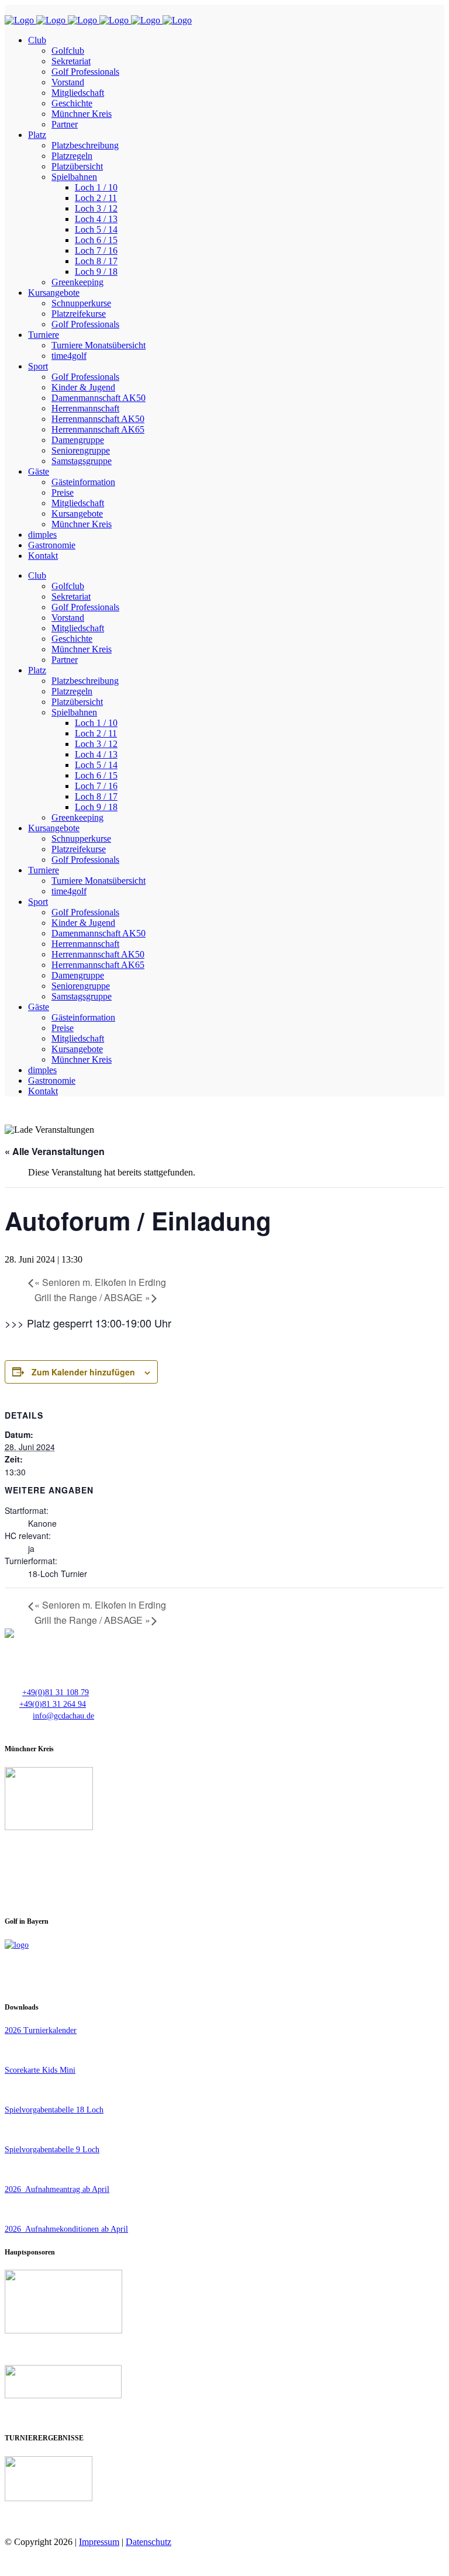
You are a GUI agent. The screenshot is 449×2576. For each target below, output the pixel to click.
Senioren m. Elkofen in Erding (100, 1282)
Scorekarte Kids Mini (40, 2070)
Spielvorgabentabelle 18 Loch (54, 2110)
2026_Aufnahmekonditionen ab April (66, 2229)
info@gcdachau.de (63, 1716)
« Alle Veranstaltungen (55, 1151)
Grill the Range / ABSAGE (92, 1297)
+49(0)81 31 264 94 (53, 1704)
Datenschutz (148, 2542)
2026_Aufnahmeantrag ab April (57, 2189)
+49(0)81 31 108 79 (56, 1692)
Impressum (99, 2542)
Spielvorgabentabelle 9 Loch (52, 2150)
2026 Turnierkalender (41, 2030)
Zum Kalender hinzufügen (83, 1372)
